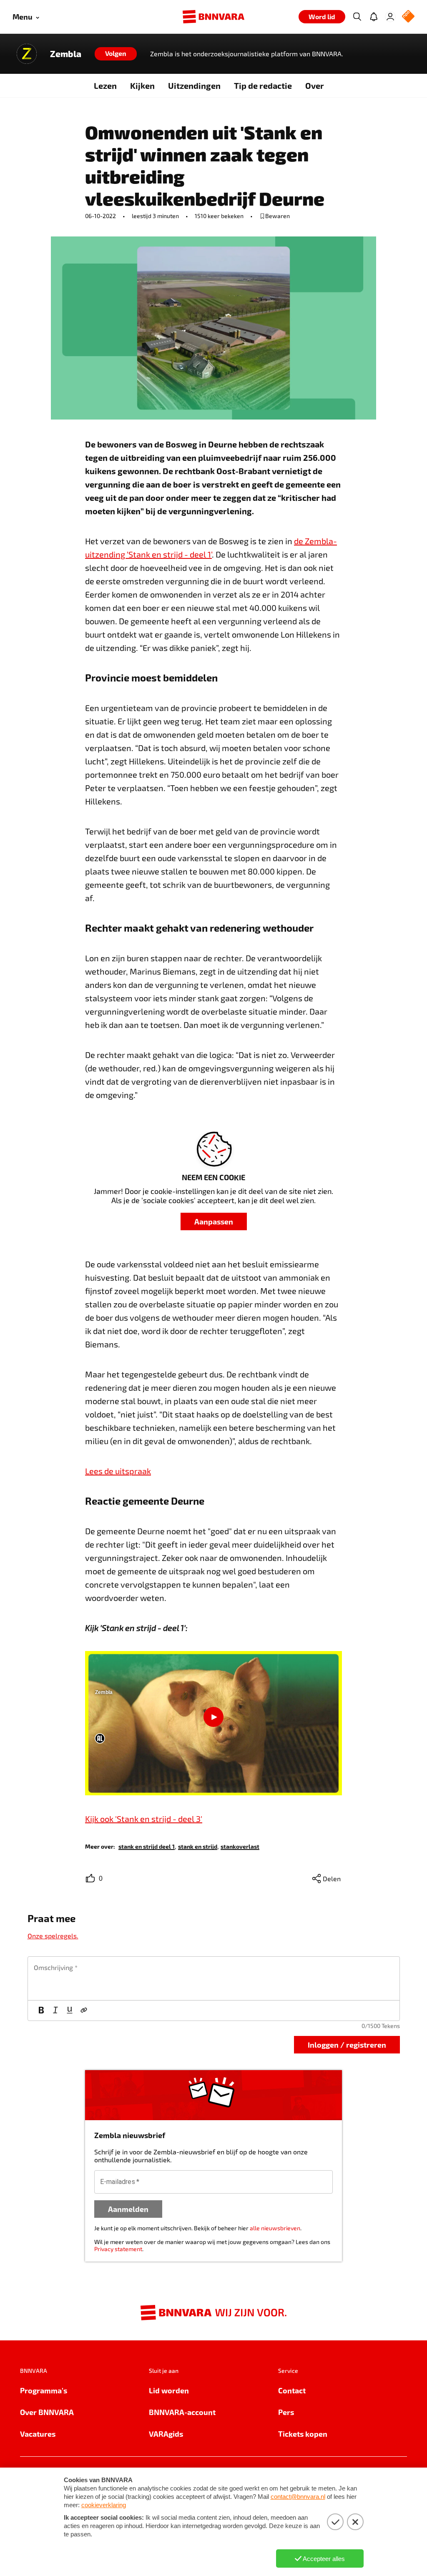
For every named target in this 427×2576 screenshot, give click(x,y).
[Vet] (41, 2011)
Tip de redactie (263, 85)
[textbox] (214, 1978)
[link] (147, 1846)
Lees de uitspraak (118, 1471)
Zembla (66, 54)
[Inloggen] (390, 17)
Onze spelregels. (53, 1936)
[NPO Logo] (408, 17)
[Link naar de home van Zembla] (27, 54)
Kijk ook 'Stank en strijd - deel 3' (144, 1819)
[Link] (84, 2011)
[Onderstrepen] (70, 2011)
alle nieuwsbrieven (275, 2228)
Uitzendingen (194, 85)
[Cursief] (55, 2011)
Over (315, 85)
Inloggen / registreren (347, 2044)
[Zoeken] (357, 17)
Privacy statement (118, 2249)
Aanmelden (128, 2209)
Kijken (142, 85)
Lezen (105, 85)
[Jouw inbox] (374, 17)
